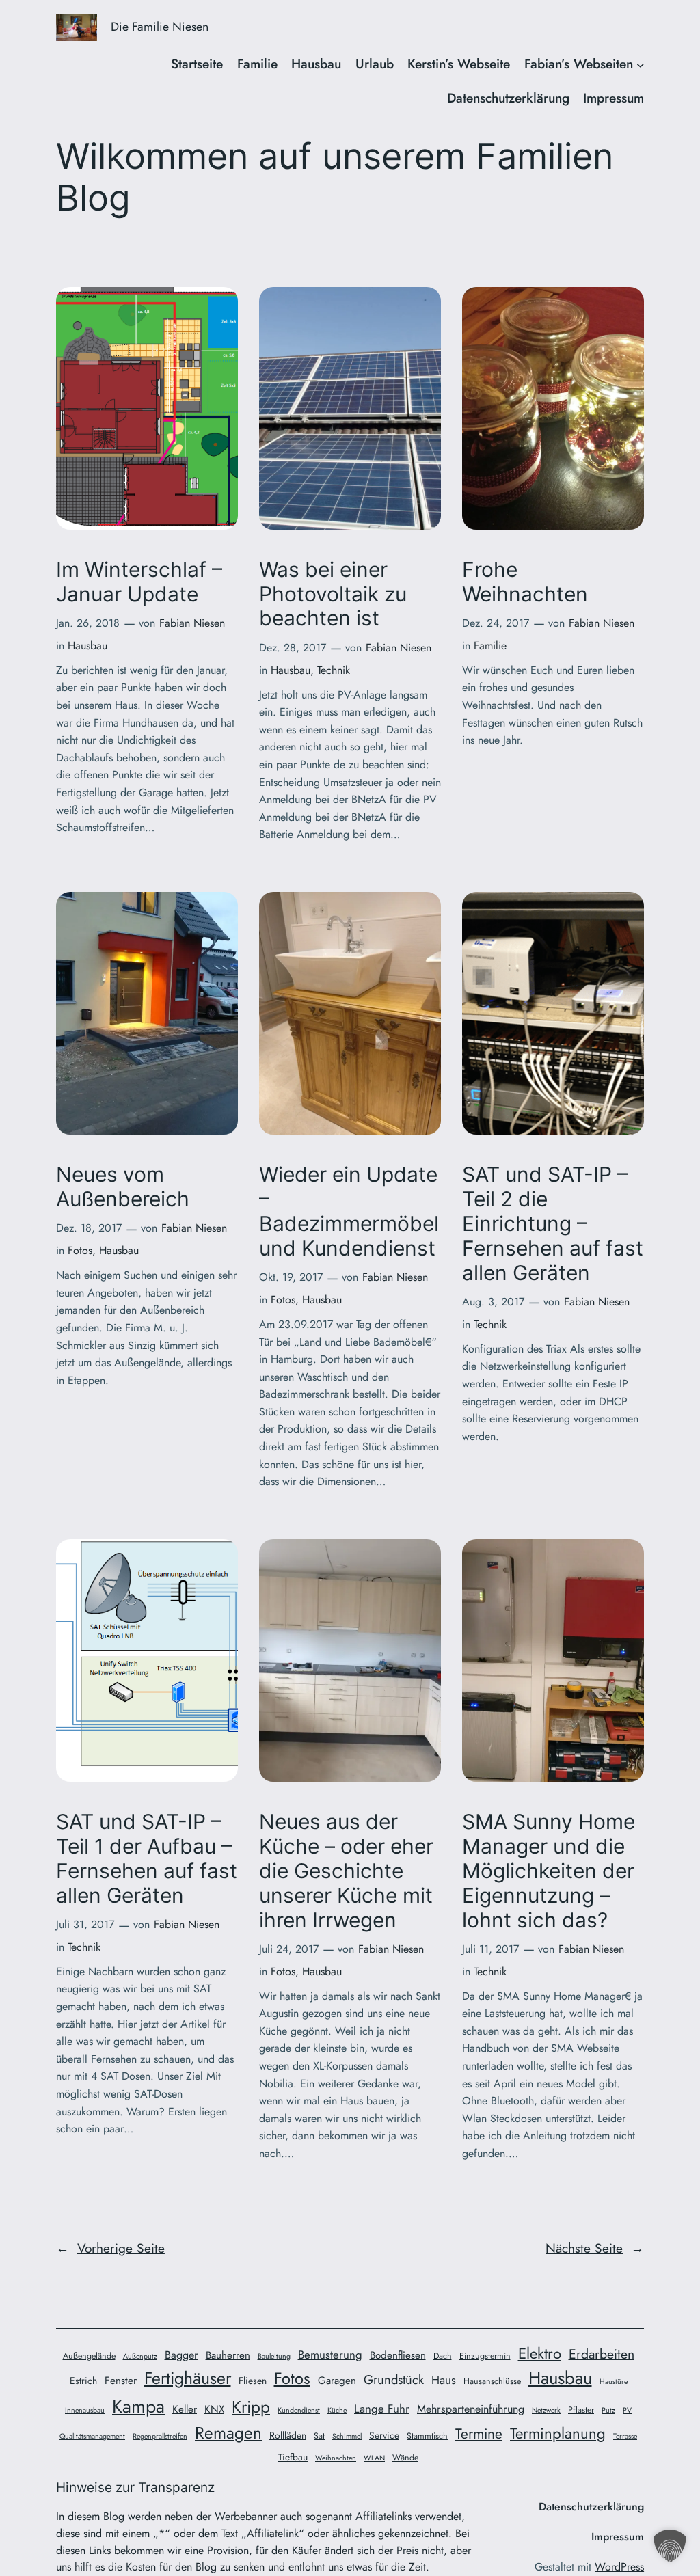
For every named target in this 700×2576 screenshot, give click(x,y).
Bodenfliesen (398, 2355)
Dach (443, 2356)
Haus (444, 2380)
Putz (608, 2410)
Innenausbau (85, 2410)
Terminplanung (558, 2433)
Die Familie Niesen (160, 27)
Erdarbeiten (602, 2354)
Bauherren (228, 2355)
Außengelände (89, 2356)
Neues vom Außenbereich (123, 1187)
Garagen (337, 2381)
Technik (334, 670)
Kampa (138, 2406)
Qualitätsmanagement (92, 2436)
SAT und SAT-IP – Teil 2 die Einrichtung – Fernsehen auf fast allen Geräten (553, 1223)
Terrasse (625, 2436)
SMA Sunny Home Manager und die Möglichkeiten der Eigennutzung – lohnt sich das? (549, 1871)
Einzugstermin (485, 2356)
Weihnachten (336, 2458)
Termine (479, 2433)
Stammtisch (427, 2436)
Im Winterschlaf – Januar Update (139, 582)
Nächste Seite (595, 2248)
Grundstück (394, 2380)
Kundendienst (299, 2410)
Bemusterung (330, 2355)
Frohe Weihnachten (525, 582)
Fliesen (253, 2381)
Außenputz (140, 2356)
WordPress (619, 2567)
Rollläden (288, 2435)
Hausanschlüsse (492, 2381)
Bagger (181, 2355)
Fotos (80, 1250)
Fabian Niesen (192, 623)
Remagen (228, 2433)
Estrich (83, 2381)
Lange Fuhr (382, 2409)
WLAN (374, 2458)
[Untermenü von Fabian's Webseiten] (641, 64)
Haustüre (614, 2382)
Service (384, 2435)
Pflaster (581, 2410)
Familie (490, 646)
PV (627, 2410)
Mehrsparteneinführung (471, 2409)
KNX (214, 2409)
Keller (185, 2409)
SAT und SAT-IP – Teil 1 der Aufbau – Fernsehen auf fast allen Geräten (147, 1858)
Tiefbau (293, 2457)
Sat (319, 2436)
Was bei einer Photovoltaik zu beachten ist (333, 594)
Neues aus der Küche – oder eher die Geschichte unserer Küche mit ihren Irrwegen (346, 1871)
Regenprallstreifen (160, 2436)
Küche (337, 2410)
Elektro (540, 2353)
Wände (405, 2458)
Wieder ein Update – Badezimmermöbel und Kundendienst (349, 1211)
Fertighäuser (188, 2378)
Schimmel (347, 2436)
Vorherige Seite (110, 2248)
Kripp (251, 2407)
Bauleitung (274, 2356)
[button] (670, 2546)
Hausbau (87, 646)
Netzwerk (546, 2410)
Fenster (121, 2381)
